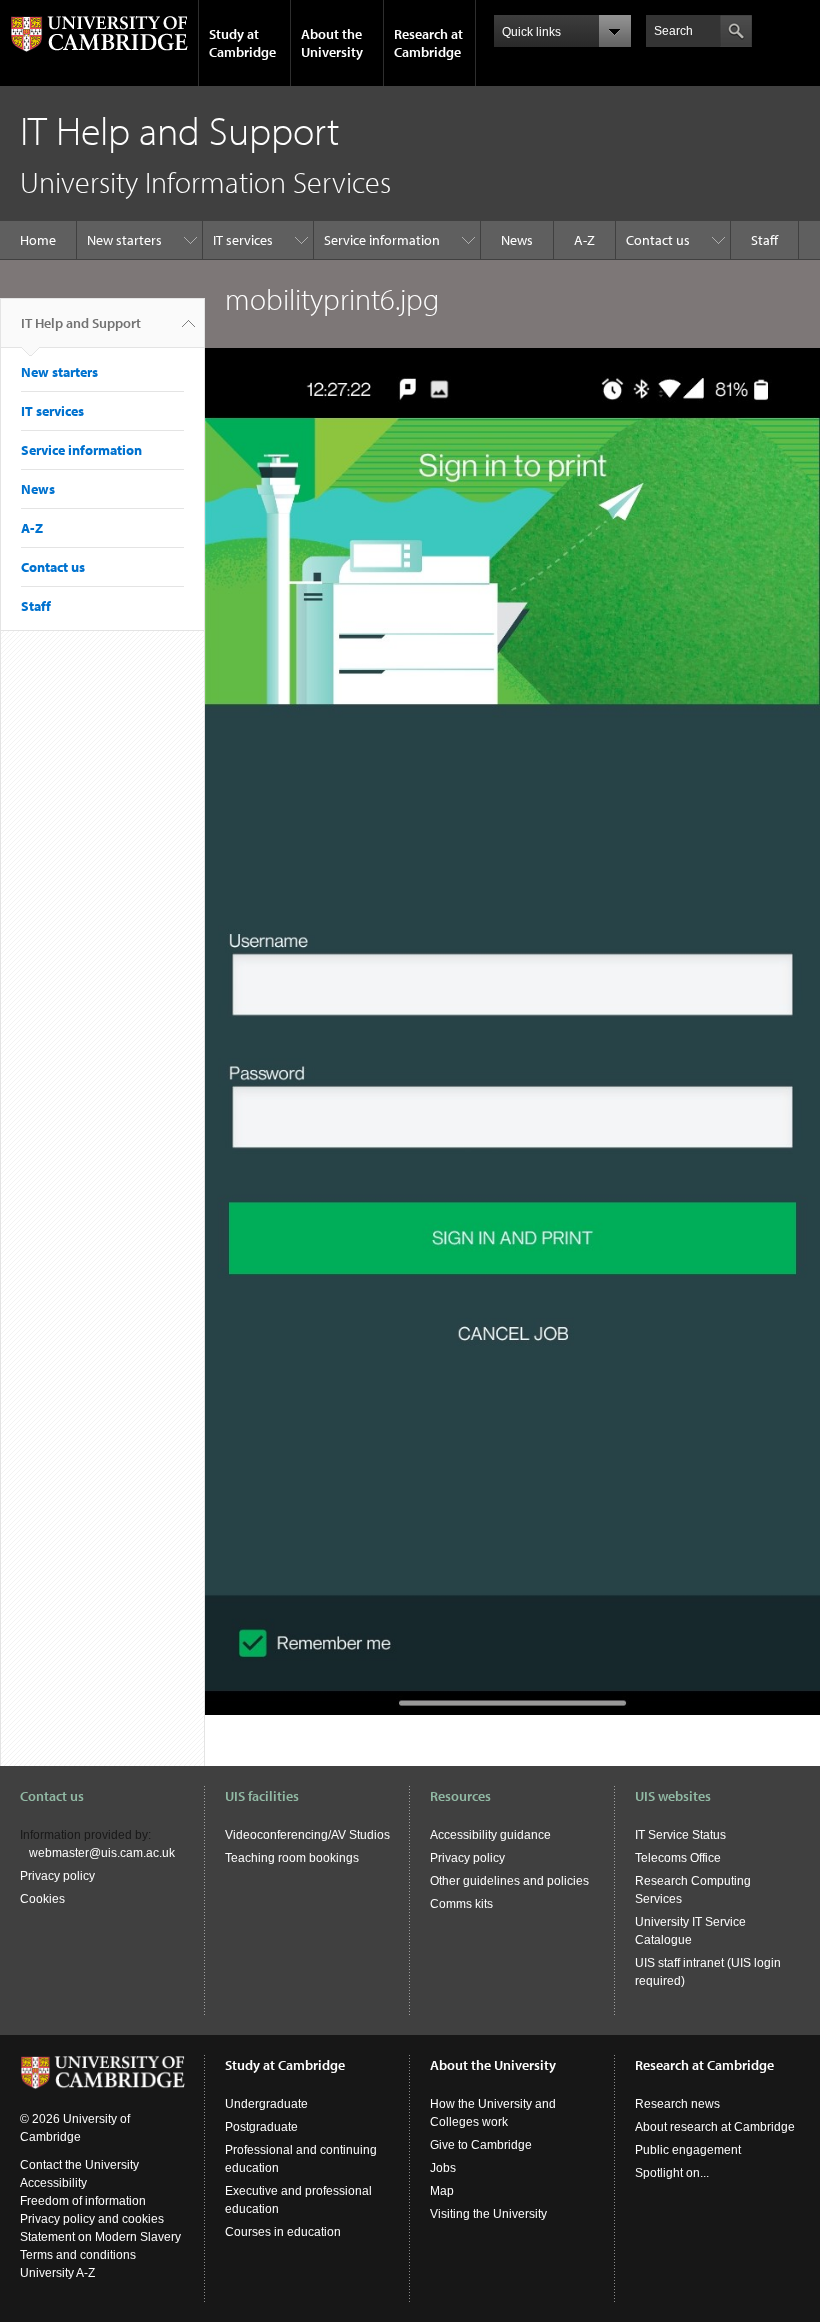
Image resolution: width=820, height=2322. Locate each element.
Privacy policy (57, 1876)
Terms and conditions (78, 2255)
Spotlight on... (672, 2173)
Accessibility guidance (490, 1835)
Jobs (443, 2168)
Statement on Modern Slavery (100, 2237)
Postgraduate (261, 2127)
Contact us (658, 240)
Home (38, 240)
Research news (677, 2104)
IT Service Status (680, 1835)
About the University (332, 43)
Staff (764, 240)
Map (442, 2191)
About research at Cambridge (715, 2127)
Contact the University (79, 2165)
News (517, 240)
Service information (382, 240)
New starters (124, 240)
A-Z (584, 240)
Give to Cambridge (481, 2145)
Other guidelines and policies (509, 1881)
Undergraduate (266, 2104)
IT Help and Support (81, 323)
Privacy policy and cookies (92, 2219)
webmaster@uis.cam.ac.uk (102, 1853)
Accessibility (53, 2183)
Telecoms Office (678, 1858)
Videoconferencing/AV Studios (307, 1835)
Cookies (42, 1899)
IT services (243, 240)
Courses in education (283, 2232)
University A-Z (57, 2273)
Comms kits (461, 1904)
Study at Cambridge (242, 43)
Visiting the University (488, 2214)
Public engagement (688, 2150)
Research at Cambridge (428, 43)
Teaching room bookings (292, 1858)
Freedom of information (83, 2201)
